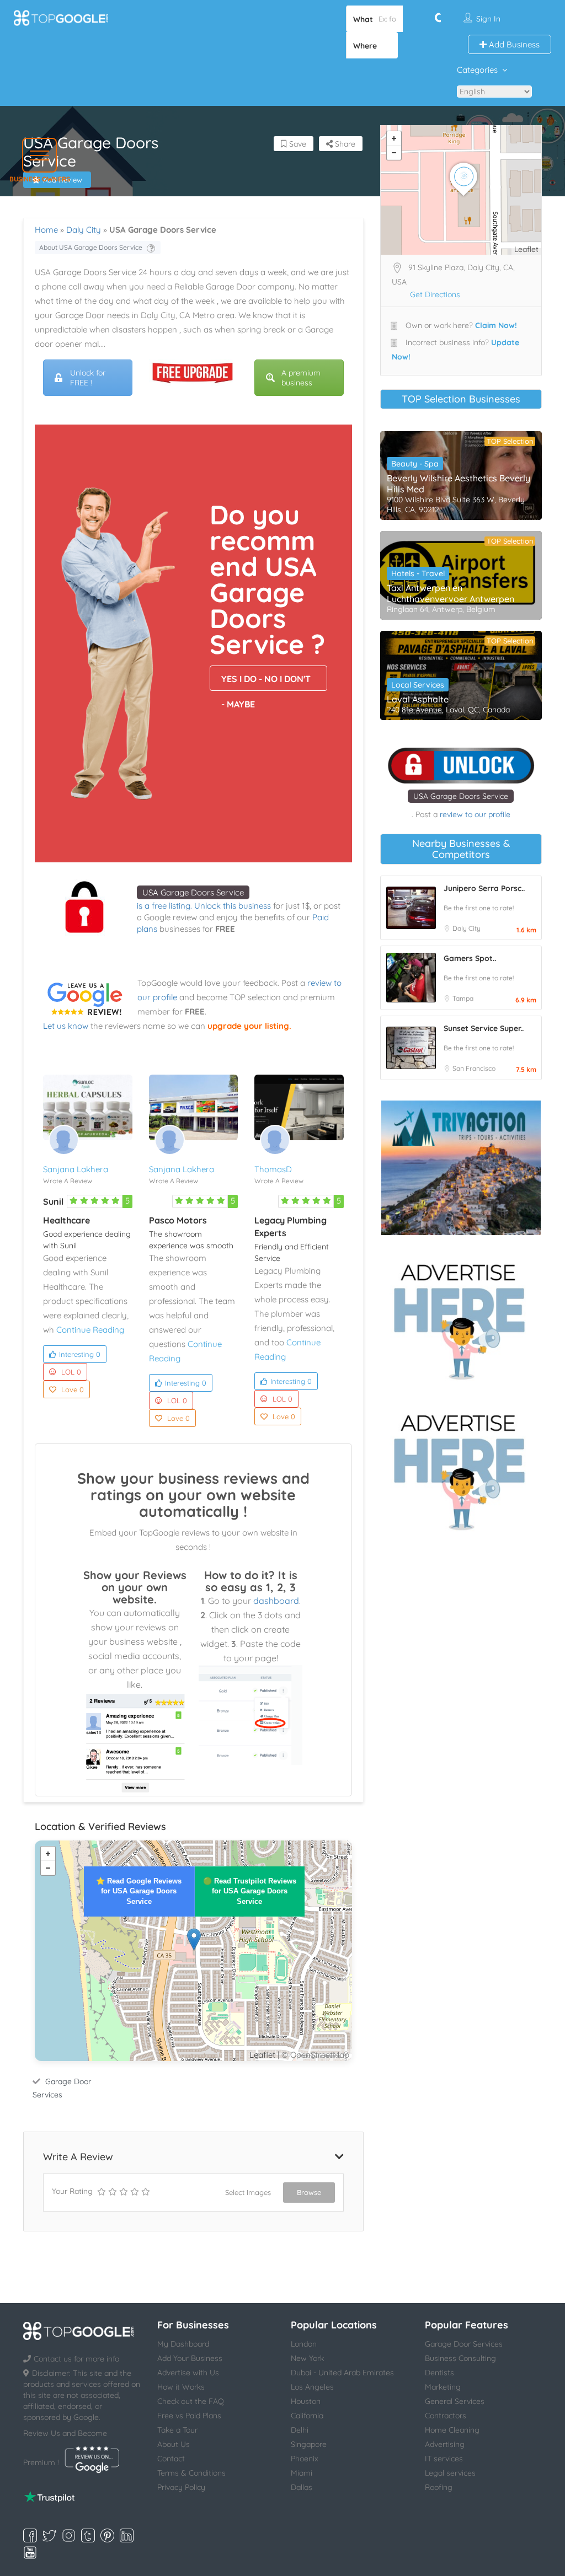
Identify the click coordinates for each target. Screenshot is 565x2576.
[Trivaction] (461, 1168)
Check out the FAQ (191, 2401)
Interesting (80, 1354)
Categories (477, 70)
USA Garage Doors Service (193, 892)
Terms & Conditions (191, 2473)
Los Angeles (312, 2387)
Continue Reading (90, 1330)
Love (73, 1389)
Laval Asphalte (418, 699)
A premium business (301, 378)
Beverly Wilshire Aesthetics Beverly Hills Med (459, 484)
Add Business (513, 44)
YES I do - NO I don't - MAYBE (266, 682)
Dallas (302, 2487)
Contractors (446, 2416)
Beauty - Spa (415, 464)
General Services (455, 2401)
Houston (306, 2401)
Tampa (463, 998)
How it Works (181, 2387)
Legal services (450, 2473)
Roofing (439, 2487)
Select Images (248, 2192)
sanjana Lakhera (76, 1169)
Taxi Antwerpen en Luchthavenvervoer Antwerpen (451, 593)
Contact (171, 2459)
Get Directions (435, 294)
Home (46, 230)
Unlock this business (233, 906)
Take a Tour (177, 2430)
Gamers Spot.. (470, 958)
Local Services (418, 685)
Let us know (66, 1026)
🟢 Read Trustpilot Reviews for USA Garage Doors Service (250, 1891)
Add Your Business (190, 2358)
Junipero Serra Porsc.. (484, 888)
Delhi (300, 2430)
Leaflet (262, 2055)
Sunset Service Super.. (484, 1028)
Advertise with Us (188, 2373)
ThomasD (273, 1169)
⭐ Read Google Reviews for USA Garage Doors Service (139, 1891)
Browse (309, 2192)
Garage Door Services (464, 2344)
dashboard (276, 1601)
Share (344, 144)
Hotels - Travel (418, 573)
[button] (39, 155)
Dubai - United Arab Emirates (342, 2373)
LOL (71, 1372)
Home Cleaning (452, 2430)
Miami (302, 2473)
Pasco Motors (178, 1220)
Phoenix (305, 2459)
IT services (444, 2459)
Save (297, 144)
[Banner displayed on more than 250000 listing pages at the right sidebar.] (461, 1318)
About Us (174, 2444)
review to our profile (475, 814)
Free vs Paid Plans (189, 2416)
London (304, 2344)
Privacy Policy (181, 2487)
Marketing (443, 2387)
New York (307, 2358)
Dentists (439, 2373)
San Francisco (474, 1068)
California (307, 2416)
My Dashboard (183, 2344)
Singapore (309, 2444)
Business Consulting (460, 2358)
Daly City (84, 230)
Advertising (445, 2444)
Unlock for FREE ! (88, 378)
